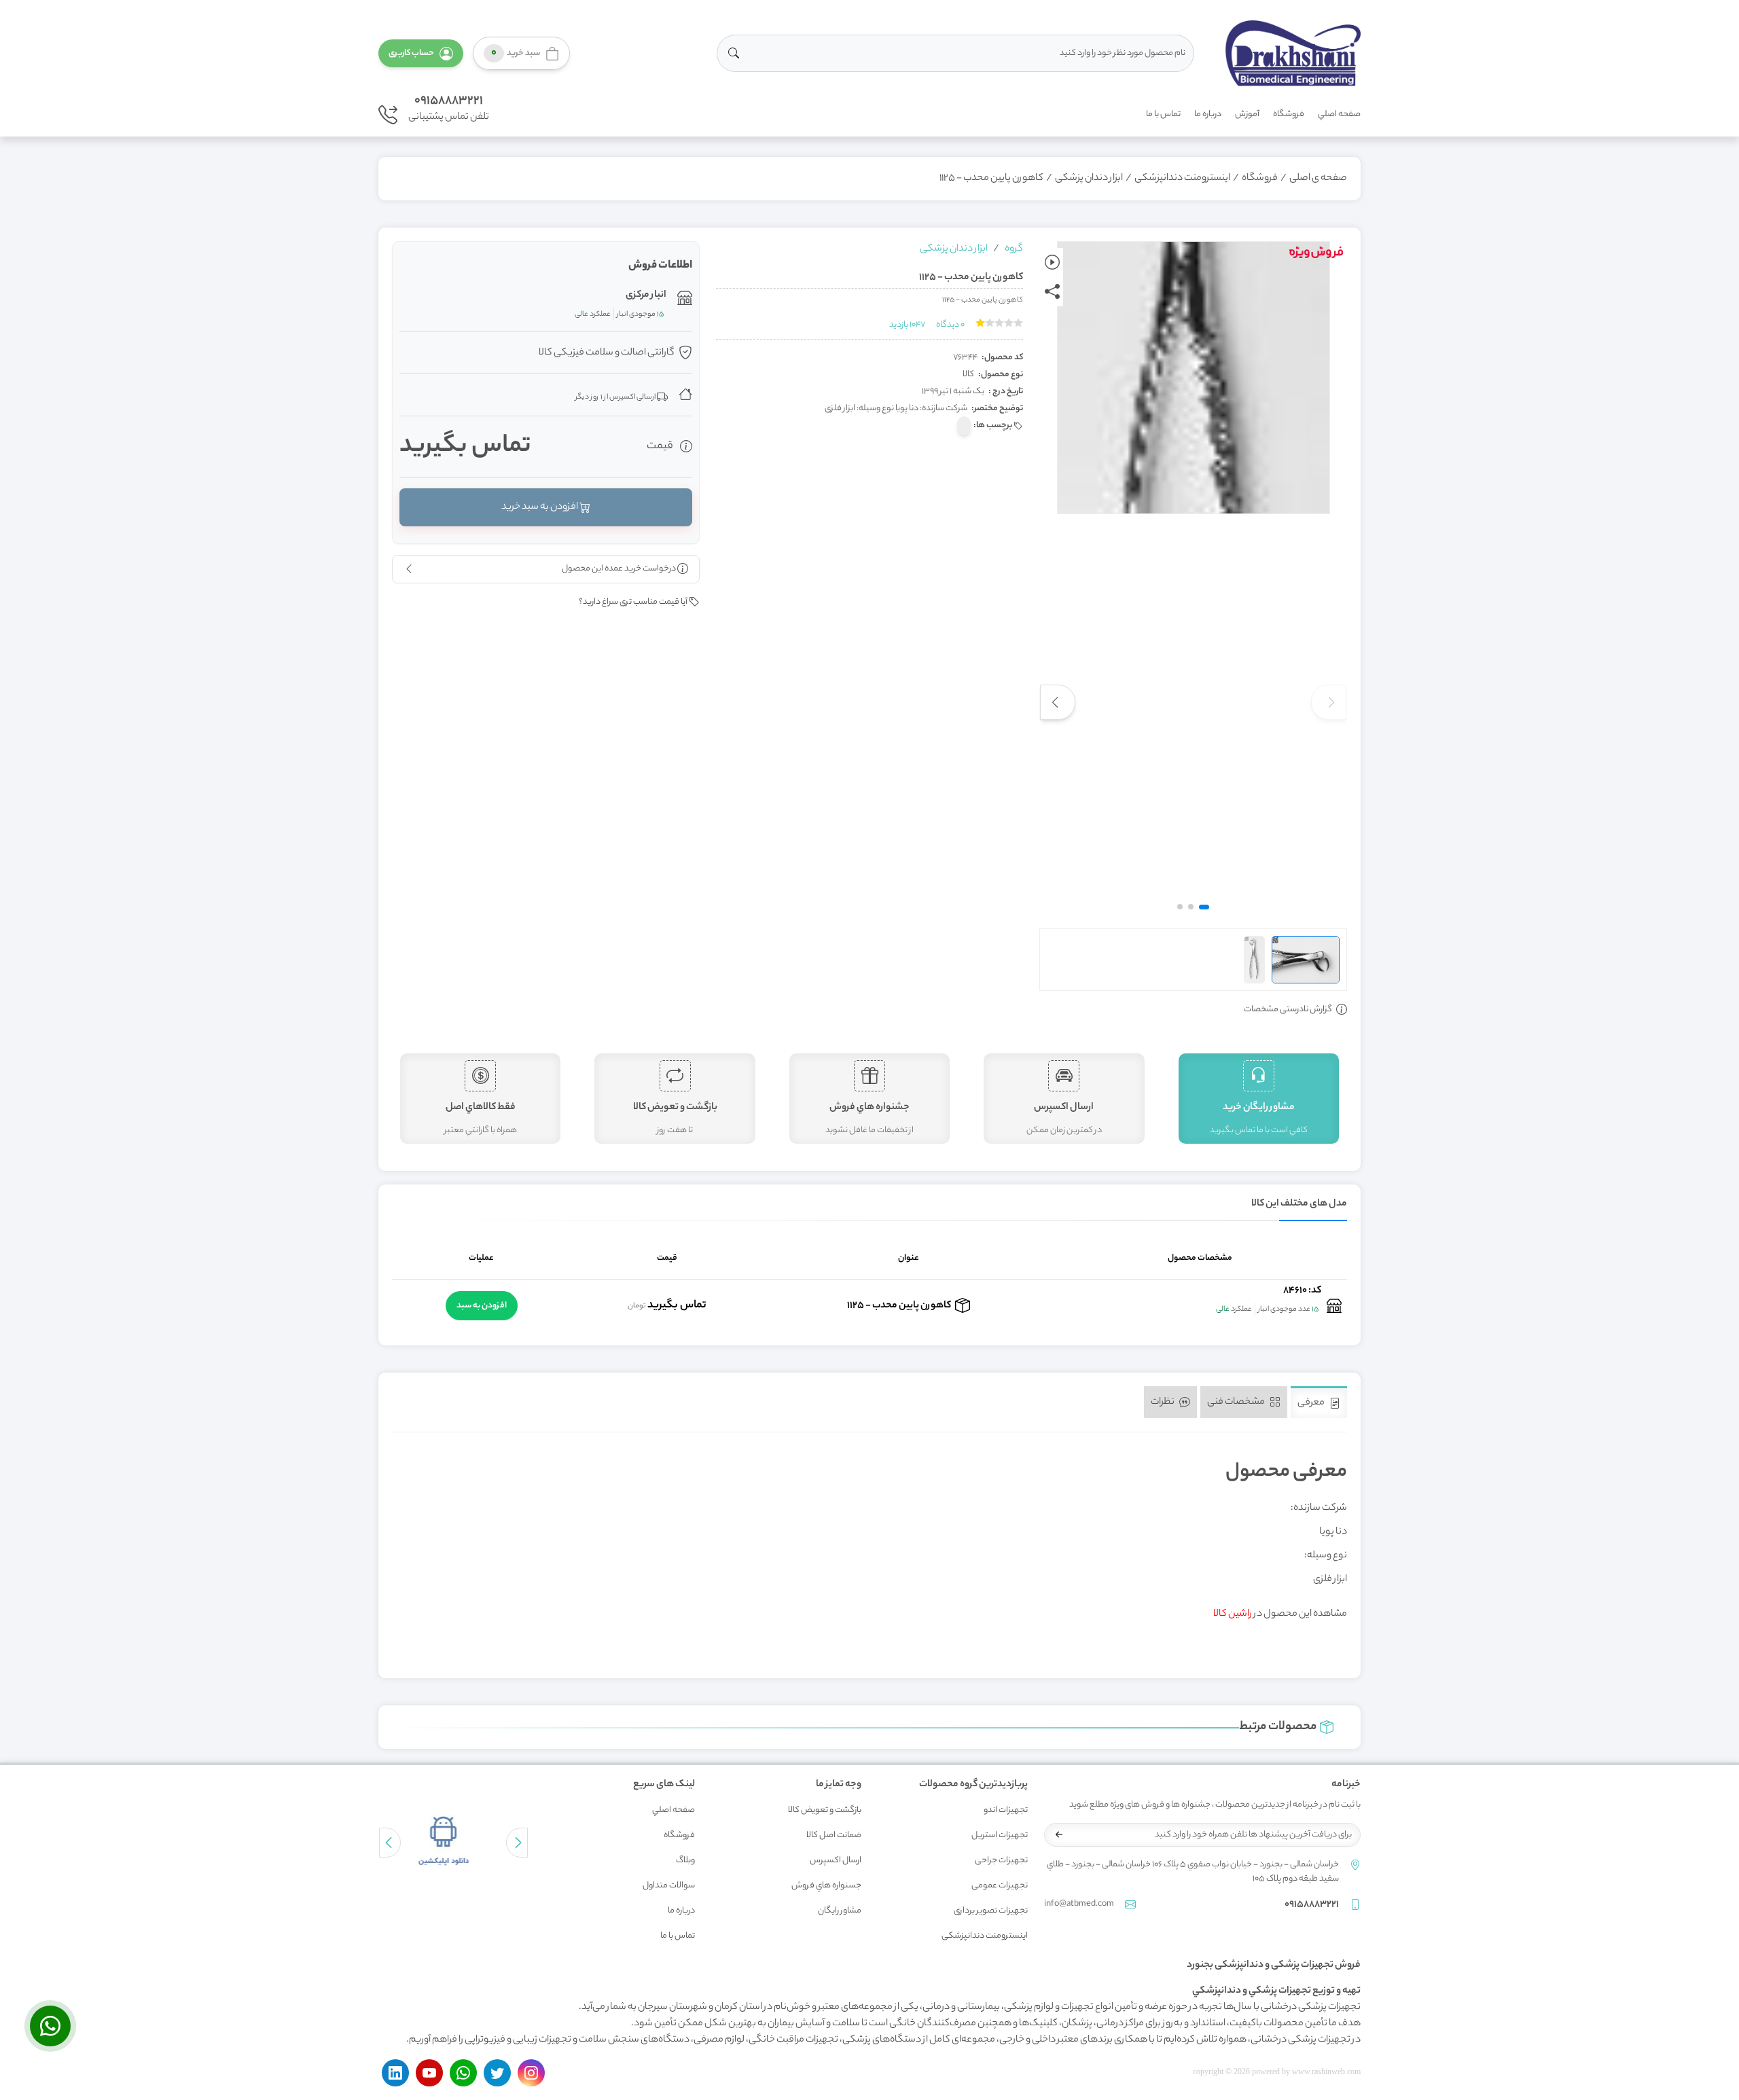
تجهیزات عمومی (1000, 1886)
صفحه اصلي (1339, 114)
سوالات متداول (669, 1886)
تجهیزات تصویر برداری (991, 1911)
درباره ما (1208, 114)
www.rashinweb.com (1326, 2071)
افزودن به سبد (482, 1306)
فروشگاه (1289, 114)
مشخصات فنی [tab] (1237, 1402)
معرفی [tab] (1312, 1403)
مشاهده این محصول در (1280, 1614)
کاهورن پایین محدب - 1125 (991, 179)
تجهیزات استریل (1000, 1835)
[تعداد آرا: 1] (980, 323)
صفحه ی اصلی (1318, 179)
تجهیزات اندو (1006, 1810)
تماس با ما (1163, 114)
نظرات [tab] (1163, 1402)
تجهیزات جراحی (1001, 1861)
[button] (421, 53)
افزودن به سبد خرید (540, 507)
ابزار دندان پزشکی (1089, 179)
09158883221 (449, 101)
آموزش (1247, 114)
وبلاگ (685, 1861)
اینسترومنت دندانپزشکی (1182, 179)
